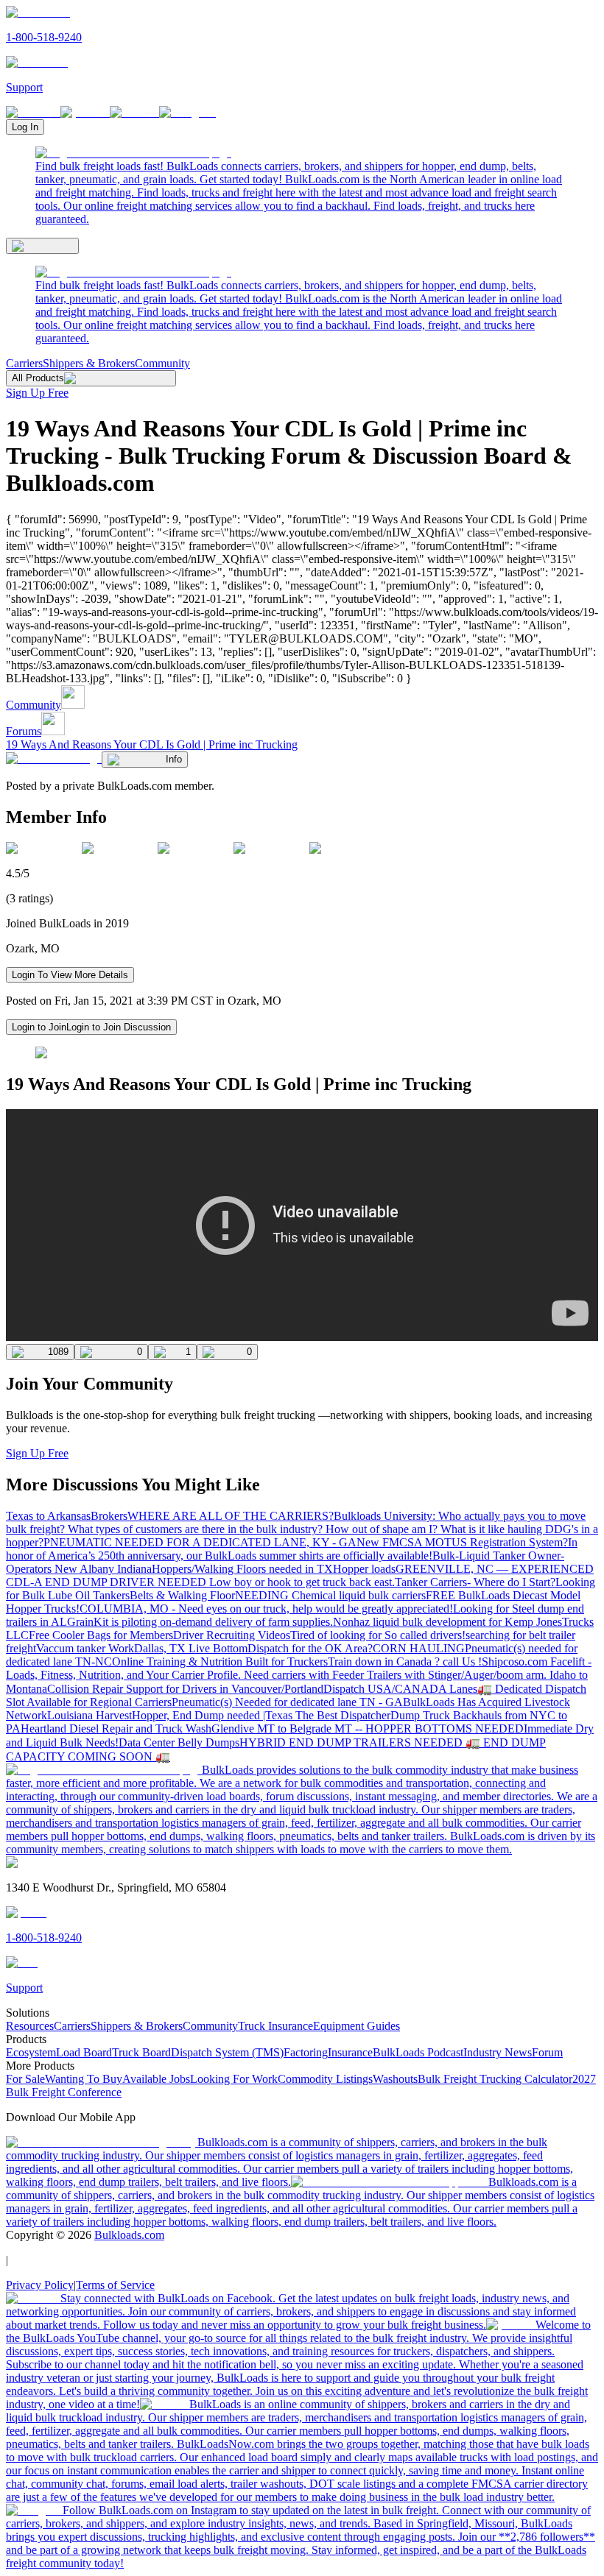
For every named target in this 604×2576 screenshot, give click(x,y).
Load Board (84, 2052)
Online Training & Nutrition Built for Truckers (220, 1662)
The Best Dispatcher (343, 1715)
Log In (25, 127)
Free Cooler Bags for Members (101, 1635)
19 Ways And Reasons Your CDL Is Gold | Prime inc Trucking (152, 744)
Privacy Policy (40, 2285)
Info (174, 759)
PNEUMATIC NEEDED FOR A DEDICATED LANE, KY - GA (200, 1542)
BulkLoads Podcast (418, 2052)
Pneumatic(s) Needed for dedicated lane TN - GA (287, 1702)
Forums (24, 731)
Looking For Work (234, 2079)
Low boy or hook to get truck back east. (302, 1582)
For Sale (25, 2079)
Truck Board (141, 2052)
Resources (30, 2026)
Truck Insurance (275, 2026)
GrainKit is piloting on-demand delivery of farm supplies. (200, 1622)
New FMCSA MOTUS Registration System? (462, 1542)
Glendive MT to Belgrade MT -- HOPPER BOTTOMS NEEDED (368, 1728)
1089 (58, 1352)
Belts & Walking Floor (182, 1595)
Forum (547, 2052)
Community (162, 363)
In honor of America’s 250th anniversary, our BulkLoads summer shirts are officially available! (292, 1549)
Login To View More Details (70, 975)
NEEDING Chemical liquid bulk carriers (330, 1595)
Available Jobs (156, 2079)
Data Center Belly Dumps (179, 1742)
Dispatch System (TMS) (227, 2052)
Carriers (24, 363)
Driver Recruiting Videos (232, 1635)
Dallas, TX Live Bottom (191, 1648)
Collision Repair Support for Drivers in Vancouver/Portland (185, 1689)
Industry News (498, 2052)
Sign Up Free (37, 393)
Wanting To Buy (84, 2079)
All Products (38, 378)
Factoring (306, 2052)
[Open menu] (42, 246)
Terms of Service (115, 2285)
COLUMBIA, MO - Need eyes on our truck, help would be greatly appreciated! (266, 1609)
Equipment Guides (357, 2026)
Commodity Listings (325, 2079)
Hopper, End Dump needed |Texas (214, 1715)
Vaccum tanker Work (85, 1648)
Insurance (350, 2052)
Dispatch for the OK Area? (310, 1648)
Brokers (109, 1516)
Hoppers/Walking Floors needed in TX (242, 1569)
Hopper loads (364, 1569)
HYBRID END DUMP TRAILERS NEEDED (352, 1742)
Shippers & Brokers (89, 363)
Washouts (395, 2079)
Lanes (463, 1689)
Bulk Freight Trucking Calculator (495, 2079)
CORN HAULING (419, 1648)
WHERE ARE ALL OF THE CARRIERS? (231, 1516)
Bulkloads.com (129, 2235)
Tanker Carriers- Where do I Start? (475, 1582)
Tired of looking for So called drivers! (378, 1635)
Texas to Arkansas (48, 1516)
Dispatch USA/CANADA (386, 1689)
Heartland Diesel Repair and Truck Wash (116, 1728)
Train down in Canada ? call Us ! (405, 1662)
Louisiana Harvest (89, 1715)
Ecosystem (31, 2052)
